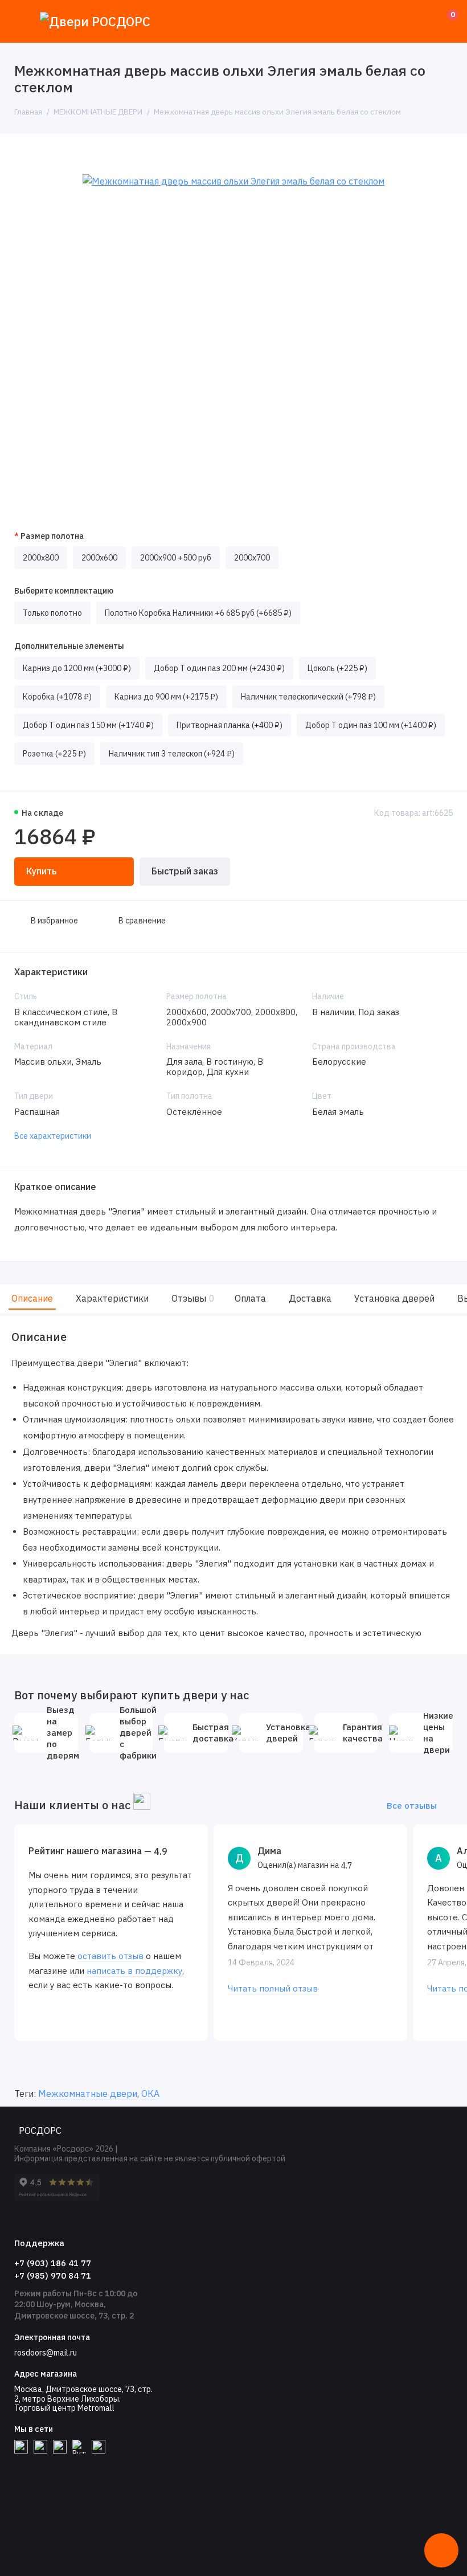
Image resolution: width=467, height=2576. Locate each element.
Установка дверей (394, 1298)
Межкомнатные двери (88, 2093)
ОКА (150, 2093)
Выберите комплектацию (64, 591)
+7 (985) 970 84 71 (53, 2276)
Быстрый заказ (185, 871)
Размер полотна (52, 536)
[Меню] (21, 21)
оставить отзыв (110, 1956)
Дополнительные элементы (69, 646)
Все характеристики (53, 1136)
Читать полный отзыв (273, 1988)
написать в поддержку (134, 1971)
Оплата (250, 1298)
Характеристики (112, 1298)
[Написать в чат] (441, 2550)
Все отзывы (412, 1806)
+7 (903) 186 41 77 (53, 2263)
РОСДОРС (40, 2131)
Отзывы (192, 1298)
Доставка (310, 1298)
